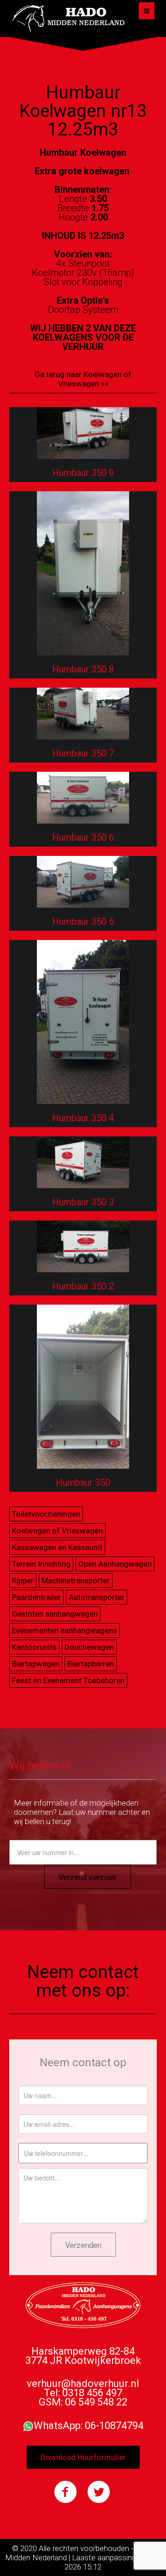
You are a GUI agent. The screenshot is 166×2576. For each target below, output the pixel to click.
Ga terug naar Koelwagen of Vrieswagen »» (83, 379)
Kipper (23, 1581)
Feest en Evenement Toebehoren (68, 1680)
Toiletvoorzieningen (46, 1514)
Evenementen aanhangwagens (65, 1630)
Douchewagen (89, 1647)
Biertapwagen (36, 1664)
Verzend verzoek (88, 1877)
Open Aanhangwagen (115, 1564)
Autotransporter (97, 1597)
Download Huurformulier (83, 2457)
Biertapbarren (91, 1664)
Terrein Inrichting (41, 1564)
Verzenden (83, 2244)
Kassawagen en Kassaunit (57, 1547)
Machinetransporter (76, 1581)
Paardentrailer (36, 1597)
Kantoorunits (34, 1647)
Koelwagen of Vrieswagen (57, 1531)
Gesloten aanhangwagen (55, 1614)
